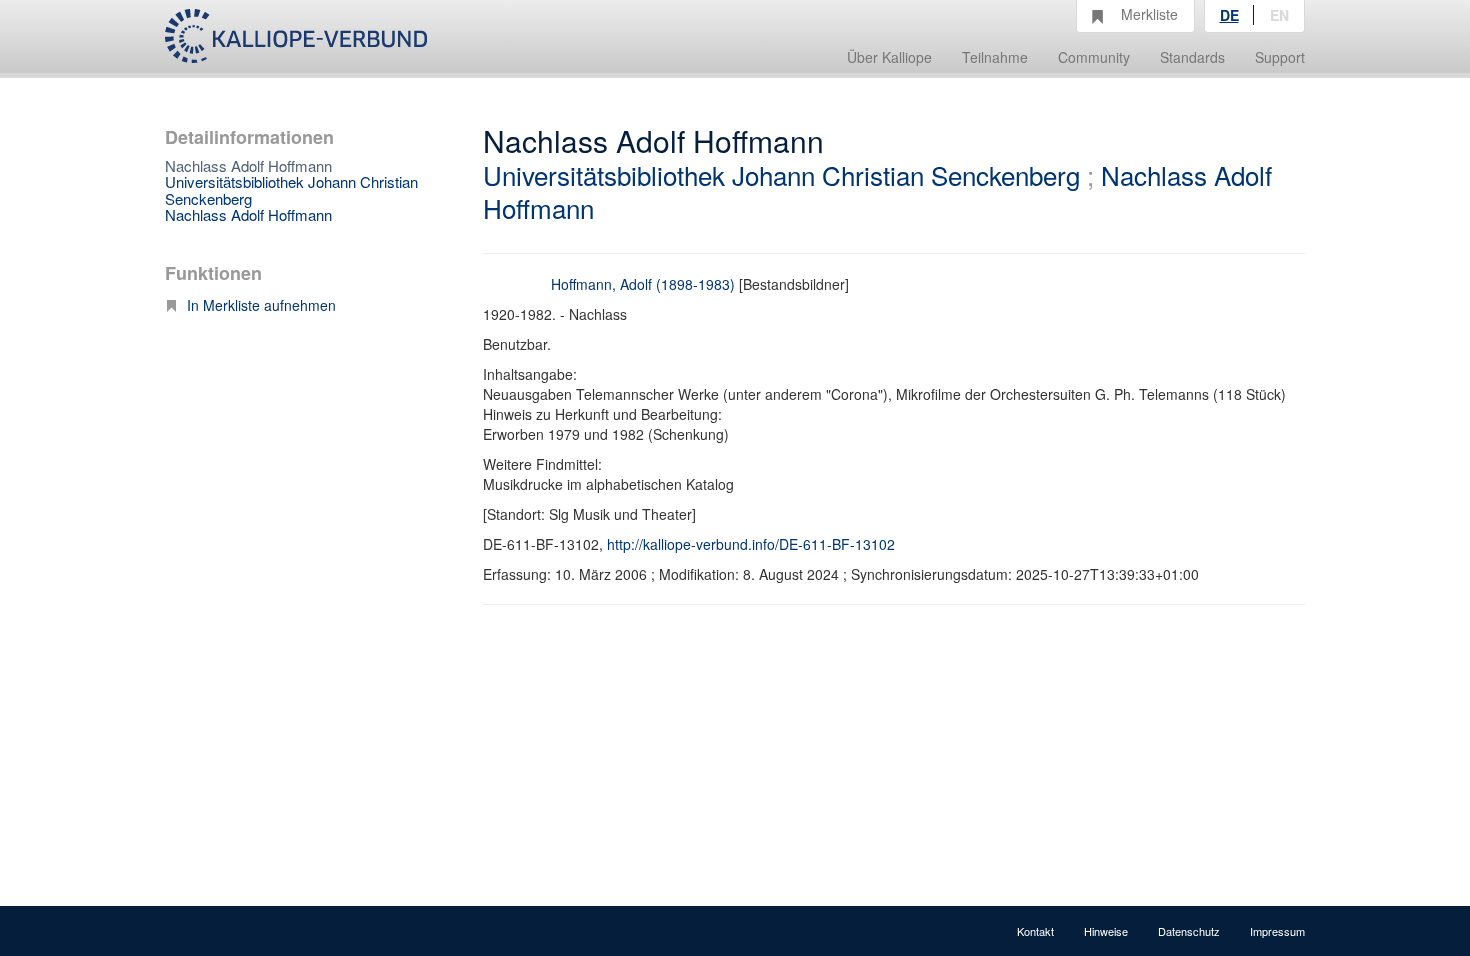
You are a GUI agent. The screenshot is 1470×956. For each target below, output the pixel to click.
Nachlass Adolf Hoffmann (248, 214)
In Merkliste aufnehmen (261, 305)
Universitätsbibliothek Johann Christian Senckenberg (291, 190)
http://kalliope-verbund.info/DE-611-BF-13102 (751, 544)
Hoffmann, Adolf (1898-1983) (643, 284)
